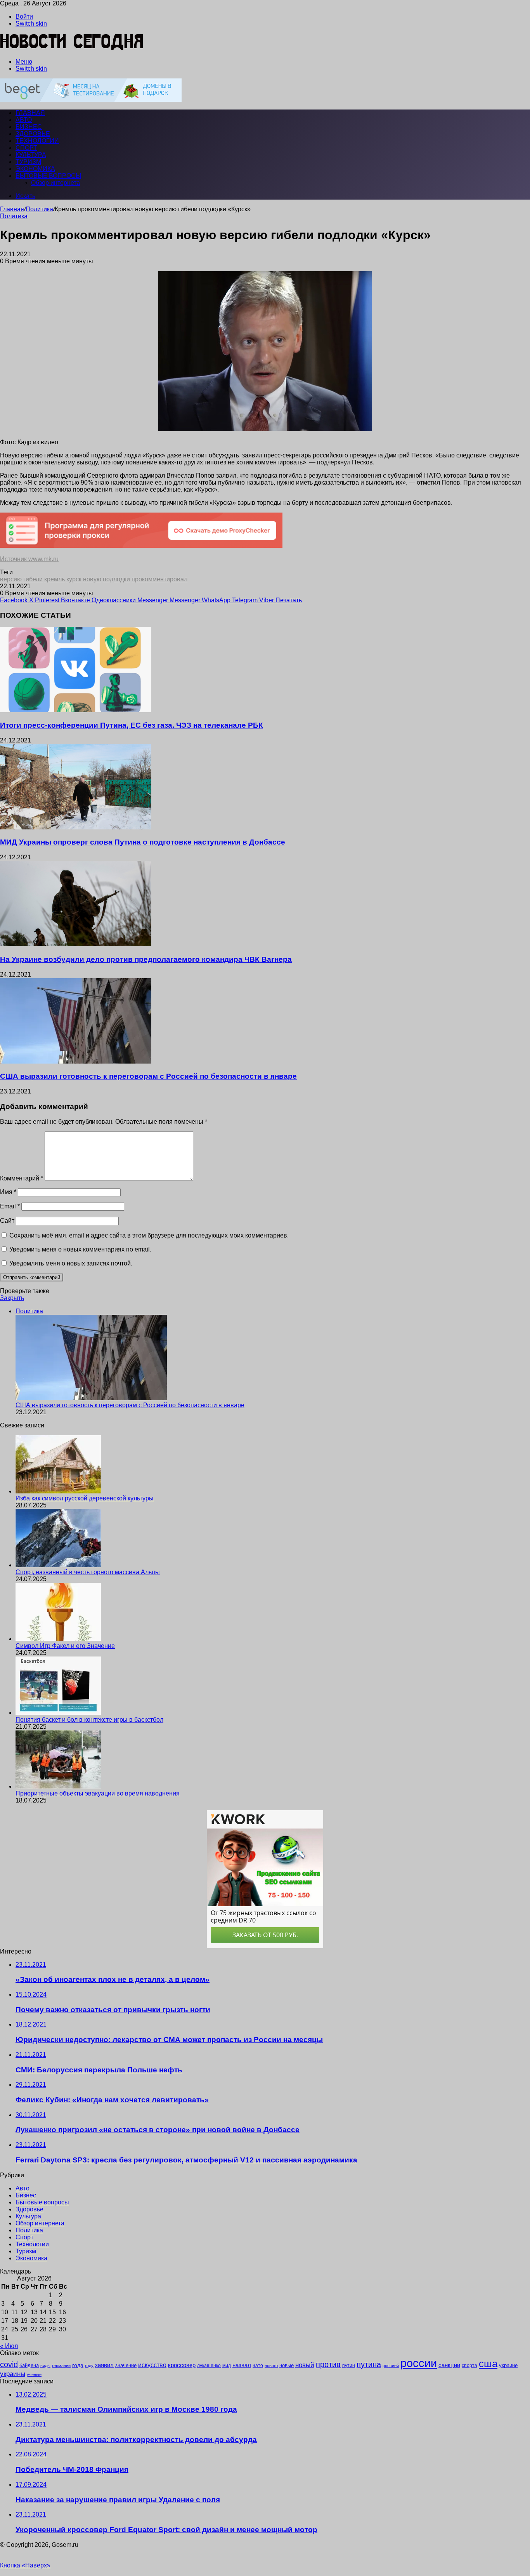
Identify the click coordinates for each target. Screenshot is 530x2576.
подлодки (116, 579)
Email (10, 1206)
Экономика (35, 169)
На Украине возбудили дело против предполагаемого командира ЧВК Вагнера (146, 959)
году (89, 2366)
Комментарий (22, 1178)
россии (419, 2363)
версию (11, 579)
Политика (39, 209)
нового (271, 2366)
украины (13, 2374)
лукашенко (209, 2366)
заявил (104, 2365)
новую (92, 579)
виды (45, 2366)
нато (258, 2365)
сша (488, 2364)
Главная (12, 209)
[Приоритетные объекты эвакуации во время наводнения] (58, 1786)
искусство (152, 2365)
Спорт (26, 148)
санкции (449, 2365)
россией (391, 2366)
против (328, 2364)
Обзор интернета (55, 183)
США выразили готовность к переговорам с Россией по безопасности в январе (148, 1076)
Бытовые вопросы (48, 176)
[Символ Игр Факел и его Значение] (58, 1639)
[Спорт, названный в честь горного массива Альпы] (58, 1565)
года (78, 2365)
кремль (55, 579)
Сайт (7, 1221)
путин (349, 2365)
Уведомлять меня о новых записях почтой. (71, 1263)
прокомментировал (159, 579)
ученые (34, 2374)
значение (126, 2365)
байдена (29, 2365)
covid (9, 2364)
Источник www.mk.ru (29, 559)
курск (74, 579)
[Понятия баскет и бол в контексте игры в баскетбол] (58, 1713)
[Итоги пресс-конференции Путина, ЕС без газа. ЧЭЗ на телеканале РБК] (76, 710)
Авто (24, 120)
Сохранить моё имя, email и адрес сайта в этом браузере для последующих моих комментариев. (149, 1235)
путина (369, 2364)
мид (227, 2365)
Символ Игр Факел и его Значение (65, 1646)
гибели (33, 579)
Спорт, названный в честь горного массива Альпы (88, 1572)
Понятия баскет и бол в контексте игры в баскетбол (89, 1720)
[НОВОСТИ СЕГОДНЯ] (72, 48)
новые (287, 2365)
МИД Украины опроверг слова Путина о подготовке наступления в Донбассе (143, 842)
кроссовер (182, 2365)
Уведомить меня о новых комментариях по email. (80, 1249)
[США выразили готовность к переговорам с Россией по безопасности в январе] (76, 1061)
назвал (242, 2365)
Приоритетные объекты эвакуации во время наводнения (98, 1793)
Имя (8, 1192)
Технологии (37, 141)
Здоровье (33, 134)
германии (61, 2366)
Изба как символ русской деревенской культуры (85, 1498)
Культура (31, 155)
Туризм (28, 162)
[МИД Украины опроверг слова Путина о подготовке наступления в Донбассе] (76, 827)
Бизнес (29, 127)
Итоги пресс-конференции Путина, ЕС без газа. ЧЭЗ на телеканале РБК (132, 725)
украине (508, 2365)
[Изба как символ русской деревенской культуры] (58, 1491)
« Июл (9, 2346)
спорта (469, 2366)
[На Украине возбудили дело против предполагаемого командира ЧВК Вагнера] (76, 944)
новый (305, 2365)
